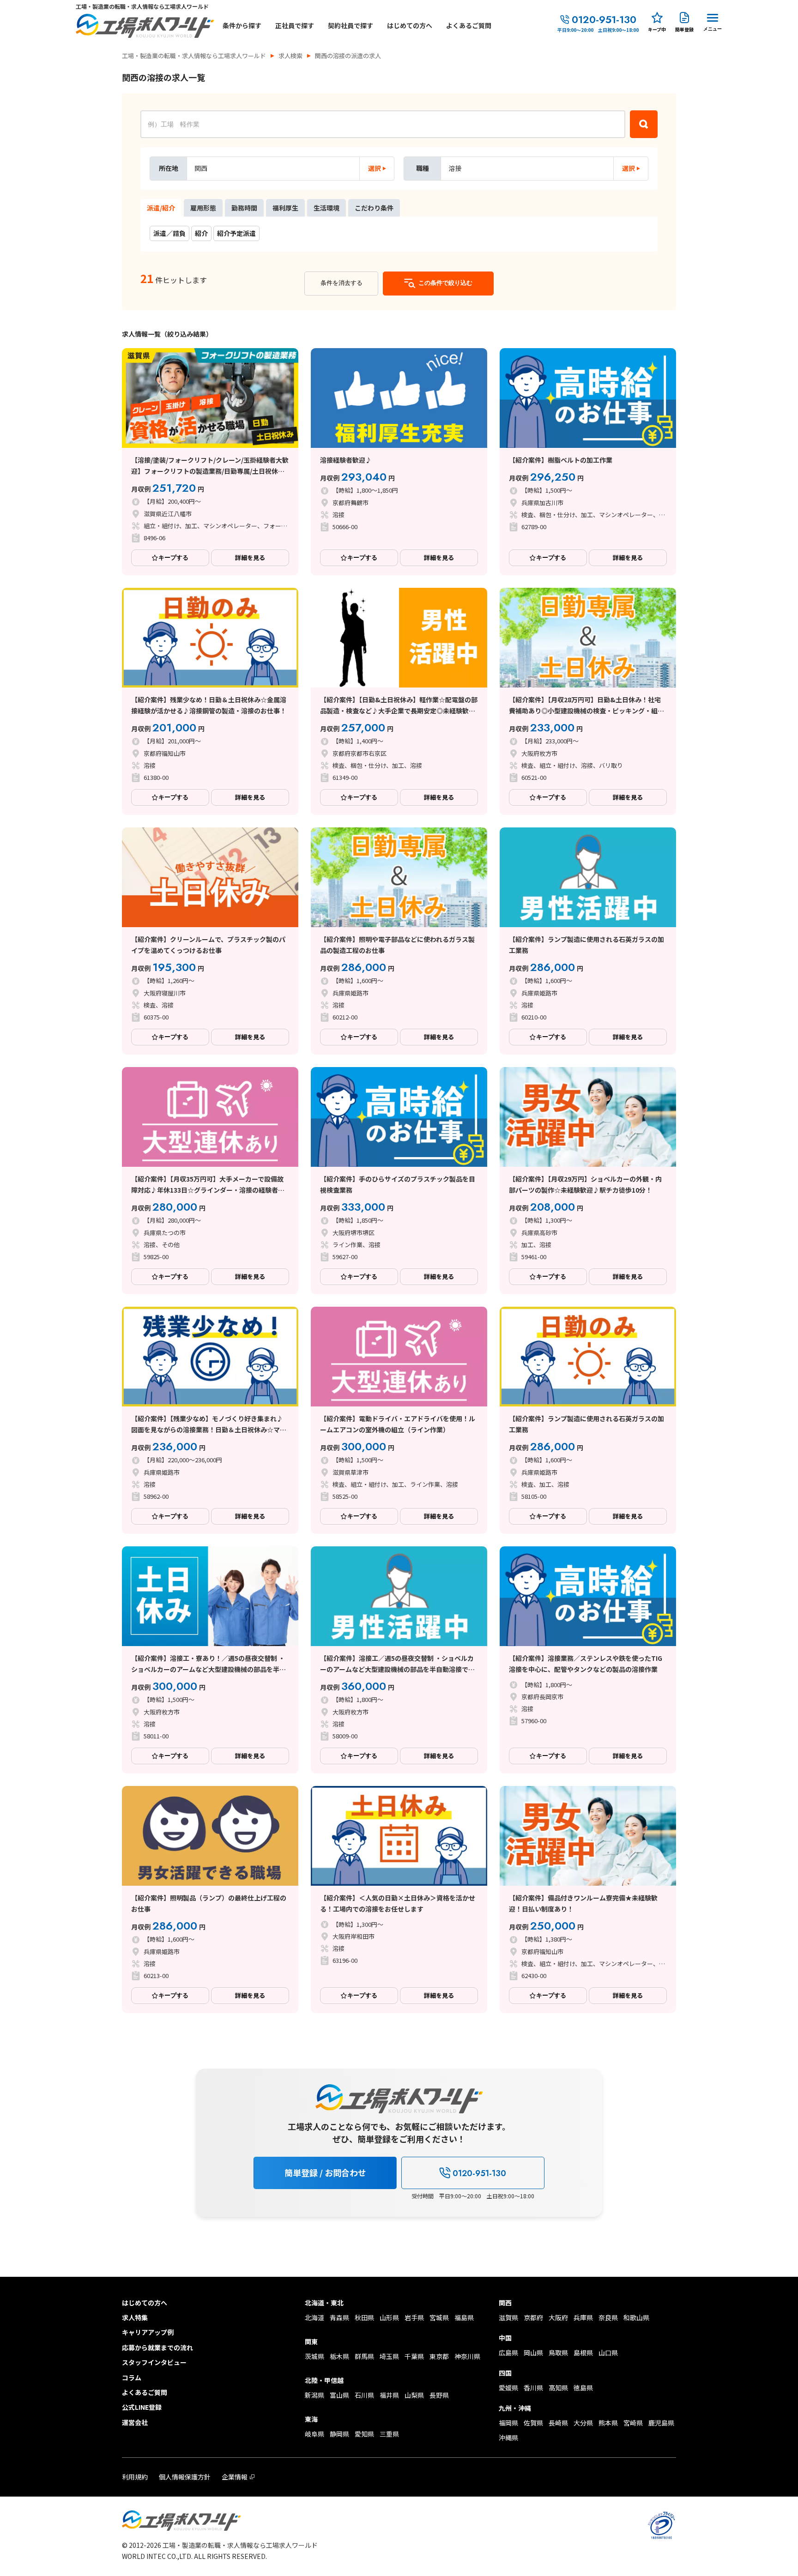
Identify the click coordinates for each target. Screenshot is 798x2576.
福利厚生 (285, 208)
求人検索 (290, 56)
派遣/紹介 (161, 208)
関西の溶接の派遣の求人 (348, 56)
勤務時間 (244, 208)
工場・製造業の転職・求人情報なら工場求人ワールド (194, 56)
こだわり (374, 208)
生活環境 (326, 208)
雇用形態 (203, 208)
